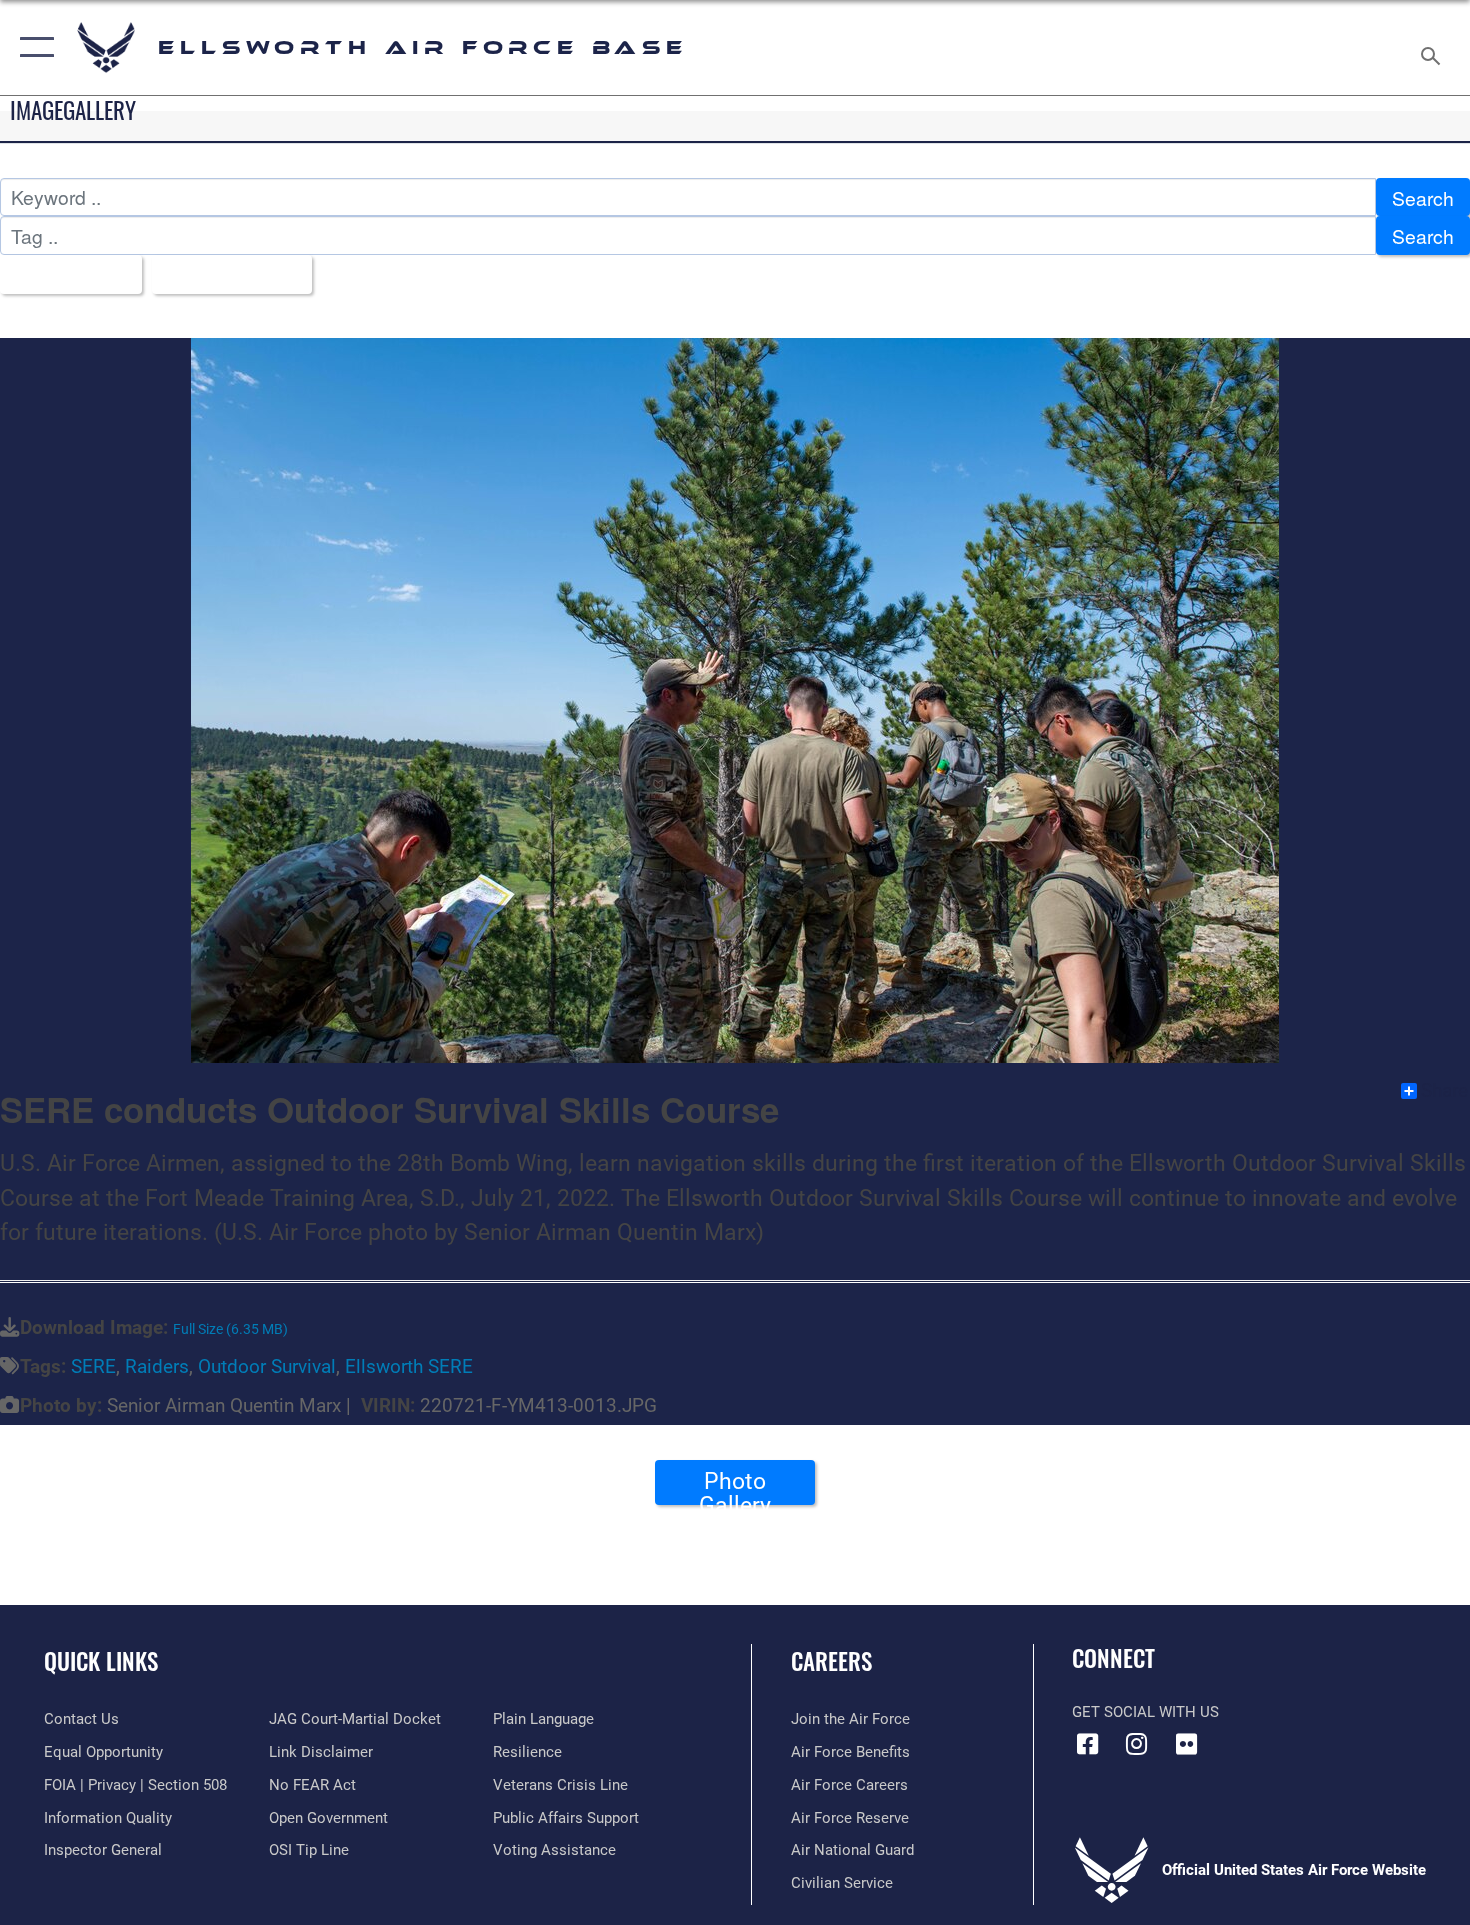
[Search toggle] (1433, 47)
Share (1444, 1091)
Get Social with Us (1145, 1712)
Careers (831, 1661)
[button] (32, 47)
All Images (63, 274)
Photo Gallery (735, 1486)
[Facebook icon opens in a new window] (1087, 1744)
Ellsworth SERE (409, 1366)
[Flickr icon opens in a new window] (1186, 1744)
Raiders (157, 1366)
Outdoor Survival (267, 1366)
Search (1423, 197)
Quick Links (101, 1661)
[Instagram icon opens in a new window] (1137, 1744)
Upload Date (224, 274)
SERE (93, 1366)
